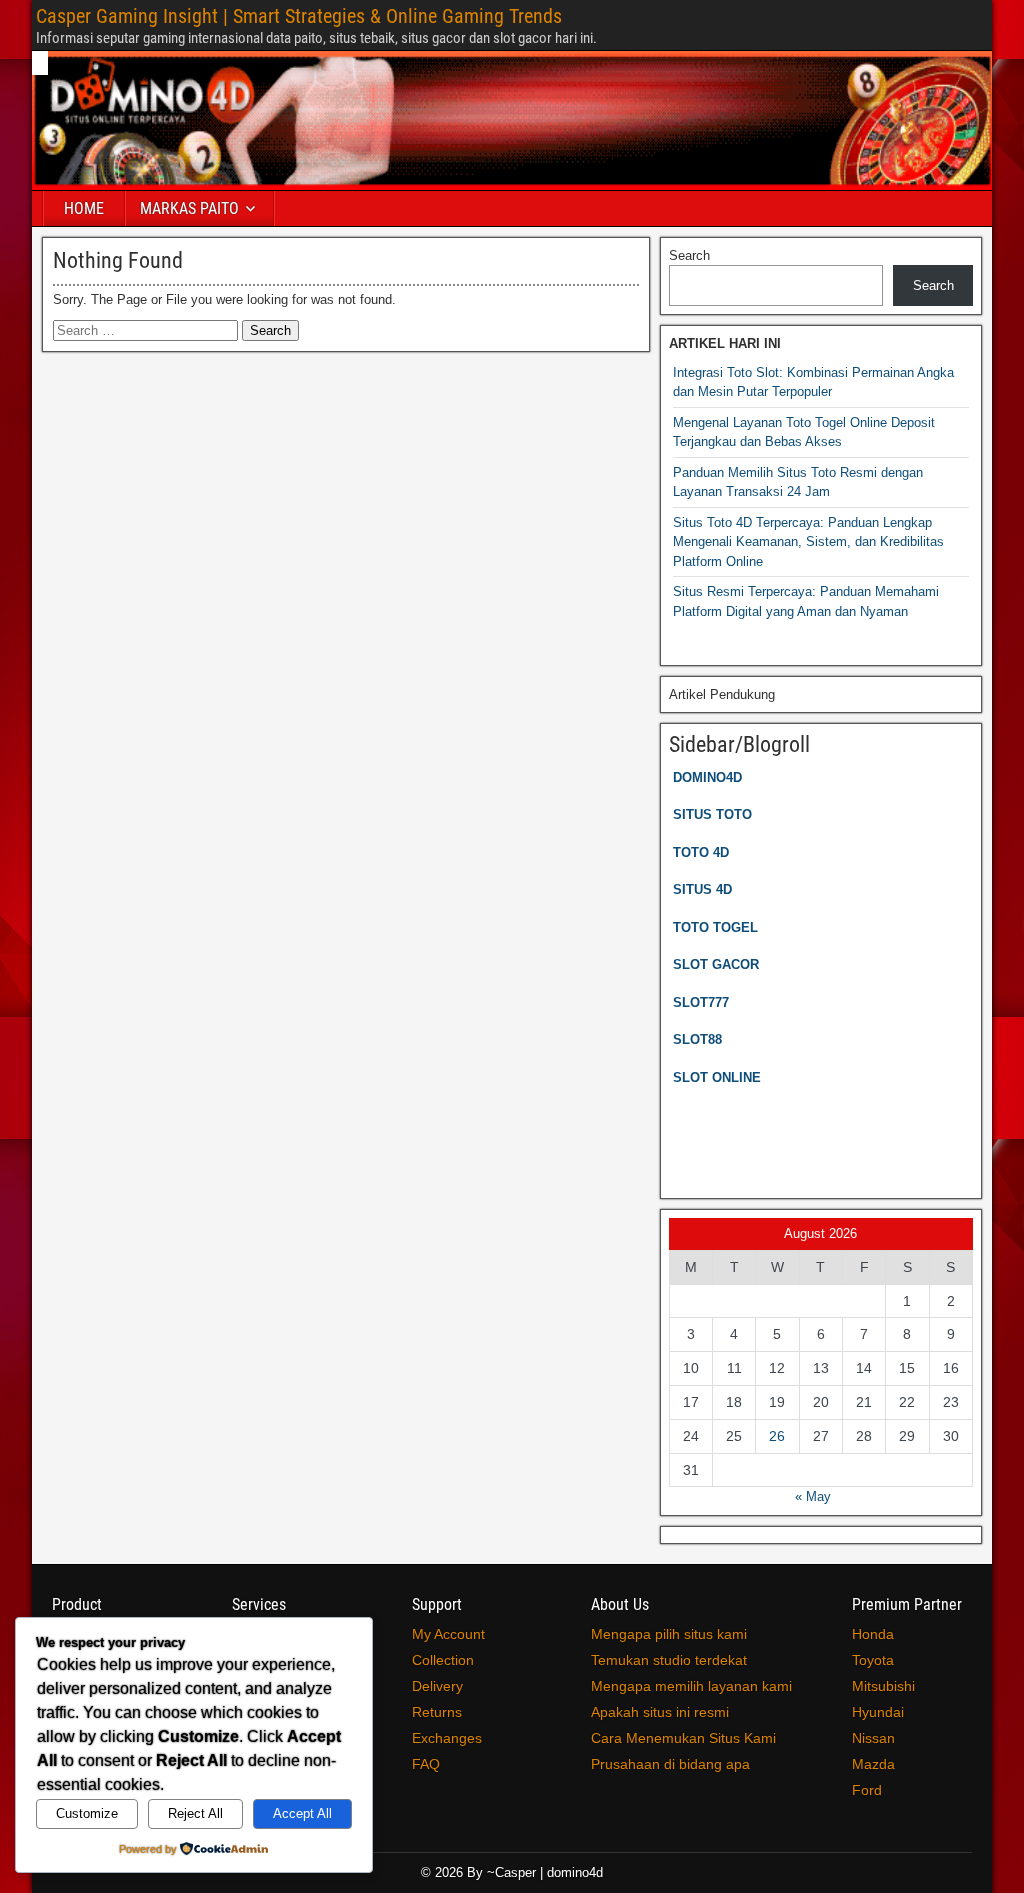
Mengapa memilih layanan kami (691, 1686)
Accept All (302, 1813)
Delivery (437, 1686)
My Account (448, 1634)
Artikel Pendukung (722, 694)
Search (689, 255)
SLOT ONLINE (717, 1077)
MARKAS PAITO (189, 208)
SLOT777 (701, 1002)
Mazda (873, 1764)
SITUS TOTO (712, 814)
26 (777, 1436)
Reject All (195, 1813)
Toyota (873, 1660)
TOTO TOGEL (715, 927)
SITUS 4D (702, 889)
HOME (84, 208)
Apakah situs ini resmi (660, 1712)
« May (813, 1496)
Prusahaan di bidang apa (670, 1764)
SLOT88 (697, 1039)
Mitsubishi (883, 1686)
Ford (867, 1790)
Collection (443, 1660)
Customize (87, 1813)
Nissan (873, 1738)
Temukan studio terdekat (669, 1660)
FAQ (426, 1764)
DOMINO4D (707, 777)
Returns (437, 1712)
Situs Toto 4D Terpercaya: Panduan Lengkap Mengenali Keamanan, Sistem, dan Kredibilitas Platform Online (808, 542)
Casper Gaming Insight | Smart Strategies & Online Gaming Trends (299, 16)
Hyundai (878, 1712)
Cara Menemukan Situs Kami (683, 1738)
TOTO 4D (701, 852)
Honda (873, 1634)
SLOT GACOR (716, 964)
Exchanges (447, 1738)
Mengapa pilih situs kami (669, 1634)
